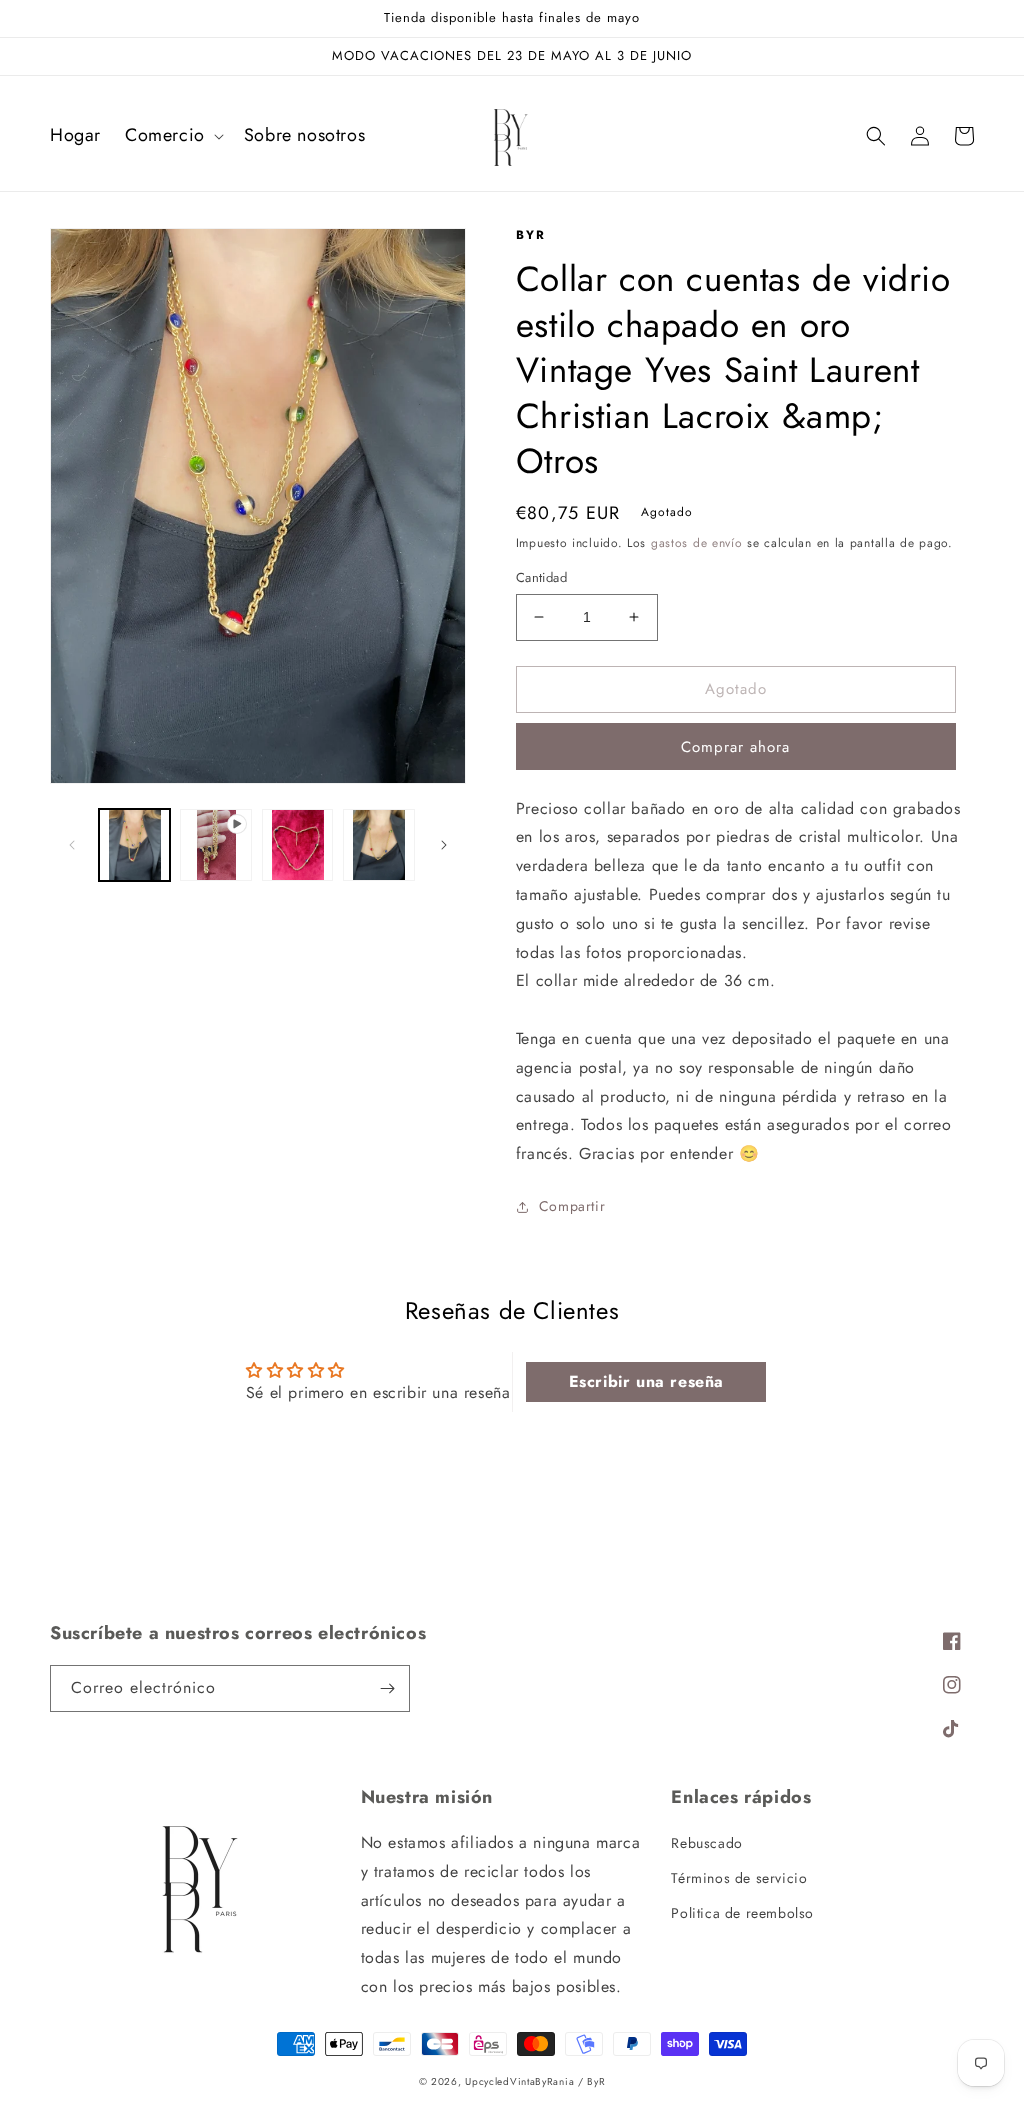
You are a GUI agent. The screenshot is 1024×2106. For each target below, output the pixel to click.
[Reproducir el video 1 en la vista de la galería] (215, 844)
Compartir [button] (572, 1206)
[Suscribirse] (387, 1688)
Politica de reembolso (742, 1913)
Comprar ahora (735, 747)
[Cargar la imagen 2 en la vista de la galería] (297, 844)
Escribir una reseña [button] (646, 1381)
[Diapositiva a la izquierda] (72, 845)
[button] (172, 135)
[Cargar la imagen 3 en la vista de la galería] (378, 844)
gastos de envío (697, 543)
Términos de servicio (739, 1878)
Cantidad (541, 577)
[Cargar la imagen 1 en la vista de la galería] (134, 844)
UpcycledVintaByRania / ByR (535, 2081)
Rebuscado (706, 1843)
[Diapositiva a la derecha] (444, 845)
